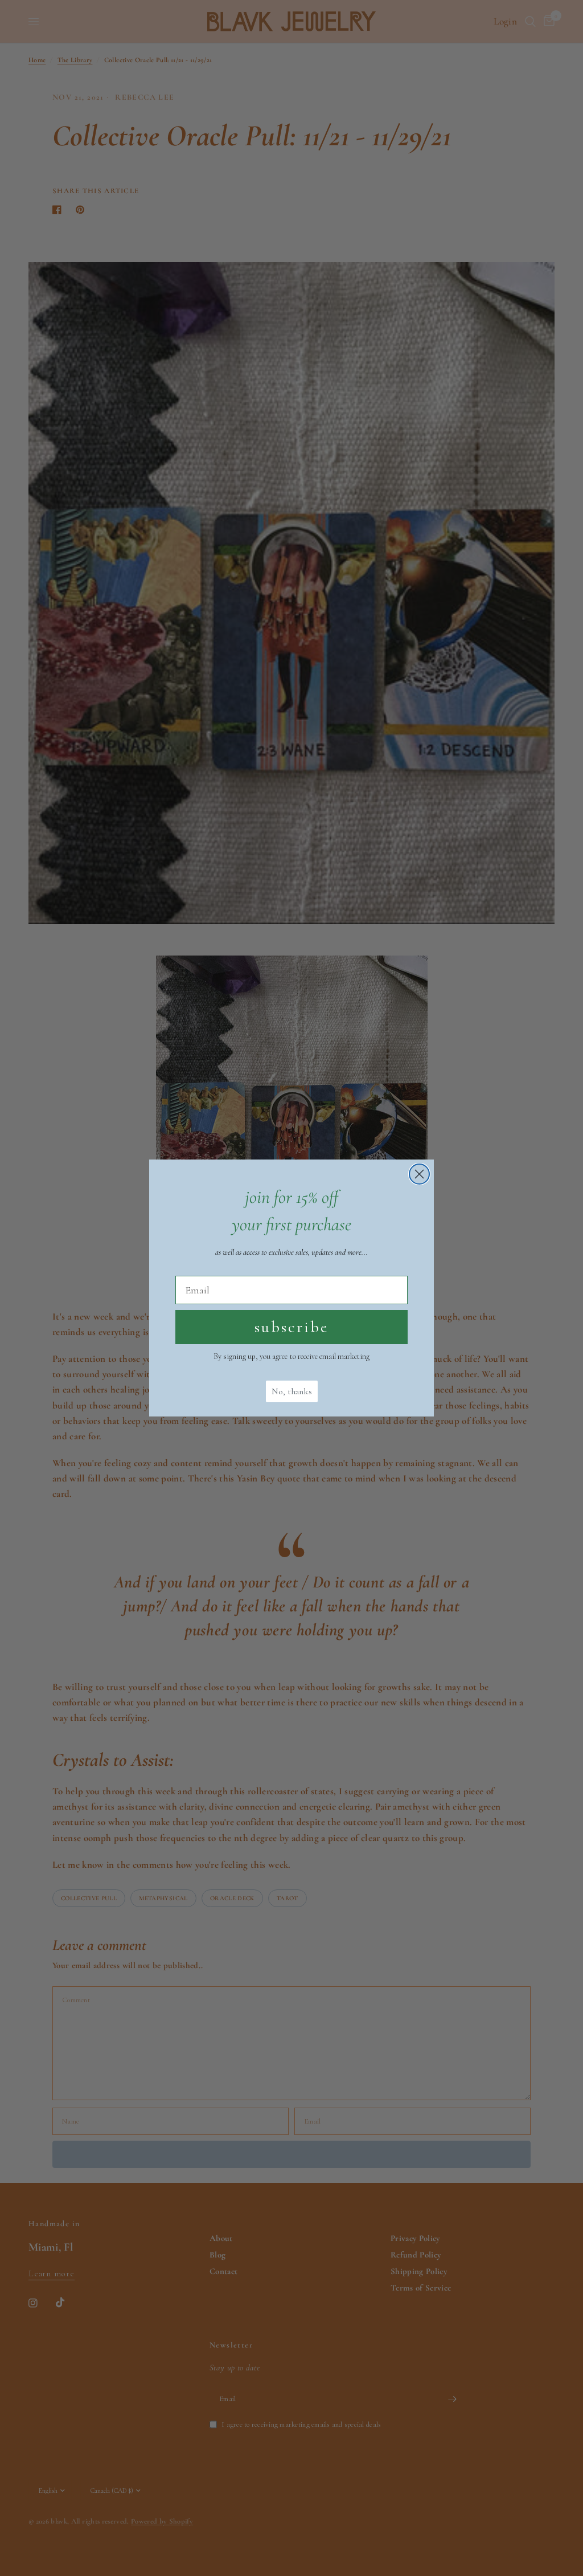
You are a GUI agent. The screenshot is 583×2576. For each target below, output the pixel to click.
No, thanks (292, 1391)
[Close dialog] (419, 1174)
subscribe (291, 1327)
